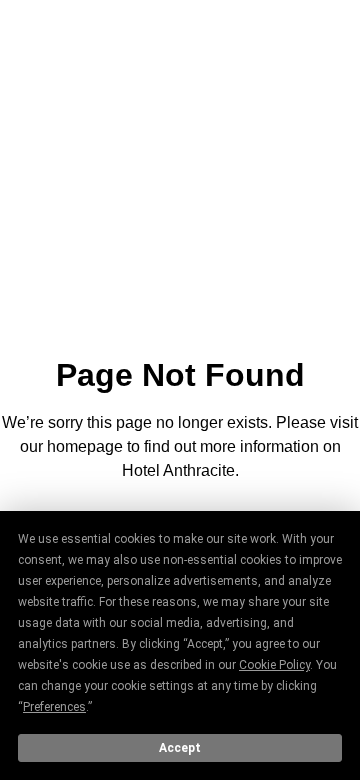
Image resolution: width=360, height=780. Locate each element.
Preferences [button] (54, 707)
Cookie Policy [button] (274, 665)
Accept (180, 748)
